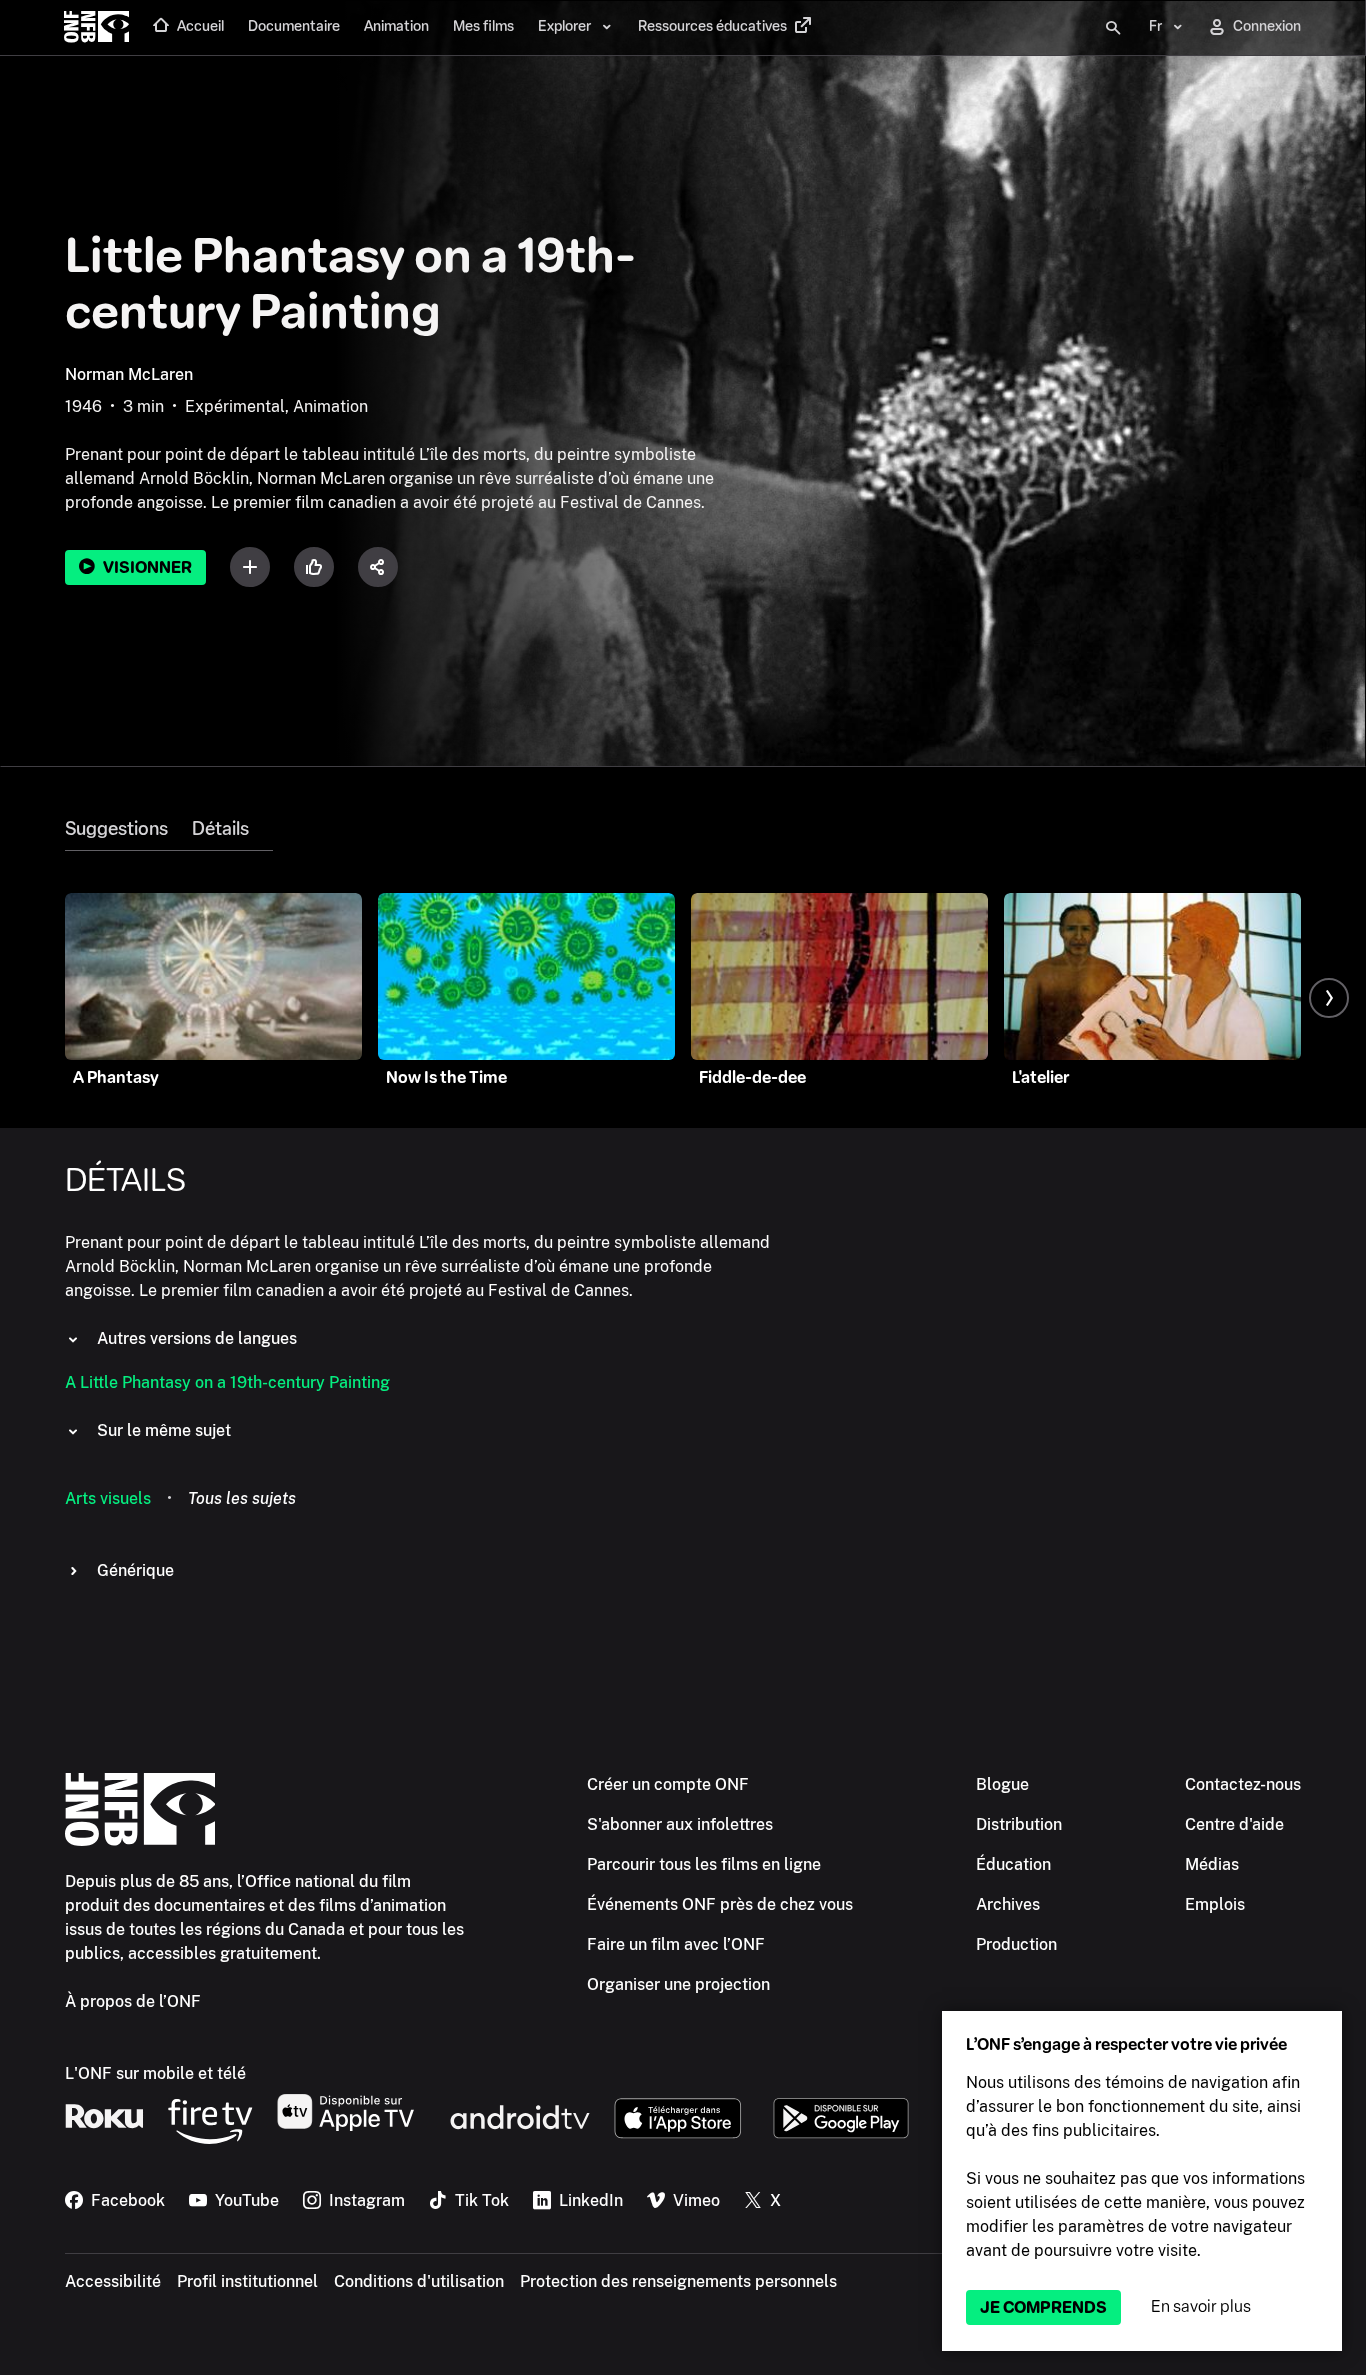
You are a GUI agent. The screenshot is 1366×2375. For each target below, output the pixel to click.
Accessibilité (113, 2281)
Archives (1008, 1904)
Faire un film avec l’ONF (676, 1944)
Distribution (1019, 1824)
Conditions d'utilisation (419, 2281)
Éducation (1013, 1864)
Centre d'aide (1234, 1824)
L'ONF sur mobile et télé (155, 2073)
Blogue (1002, 1784)
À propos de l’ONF (133, 2001)
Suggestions (116, 829)
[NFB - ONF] (96, 28)
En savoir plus (1201, 2306)
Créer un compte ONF (668, 1784)
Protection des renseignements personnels (678, 2281)
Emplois (1215, 1904)
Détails (220, 829)
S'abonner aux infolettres (680, 1824)
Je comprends (1043, 2307)
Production (1016, 1944)
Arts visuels (108, 1498)
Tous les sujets (242, 1498)
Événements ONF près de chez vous (720, 1904)
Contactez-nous (1243, 1784)
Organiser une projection (678, 1984)
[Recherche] (1113, 28)
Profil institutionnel (247, 2281)
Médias (1212, 1864)
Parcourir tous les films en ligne (704, 1864)
